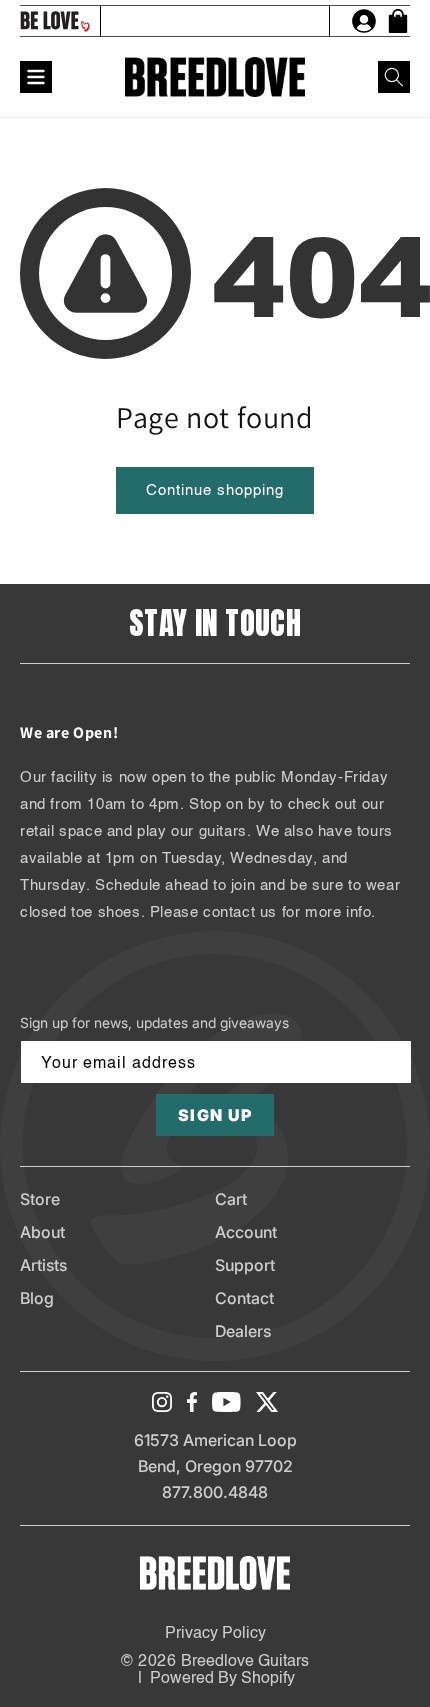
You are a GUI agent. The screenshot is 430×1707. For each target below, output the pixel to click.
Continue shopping (215, 490)
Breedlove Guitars (245, 1662)
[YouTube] (226, 1402)
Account (246, 1232)
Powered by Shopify (222, 1679)
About (42, 1232)
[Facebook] (192, 1402)
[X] (267, 1402)
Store (40, 1199)
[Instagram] (162, 1402)
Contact (244, 1298)
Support (245, 1265)
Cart (231, 1199)
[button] (394, 77)
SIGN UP (215, 1115)
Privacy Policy (215, 1634)
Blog (37, 1298)
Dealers (243, 1331)
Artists (43, 1265)
